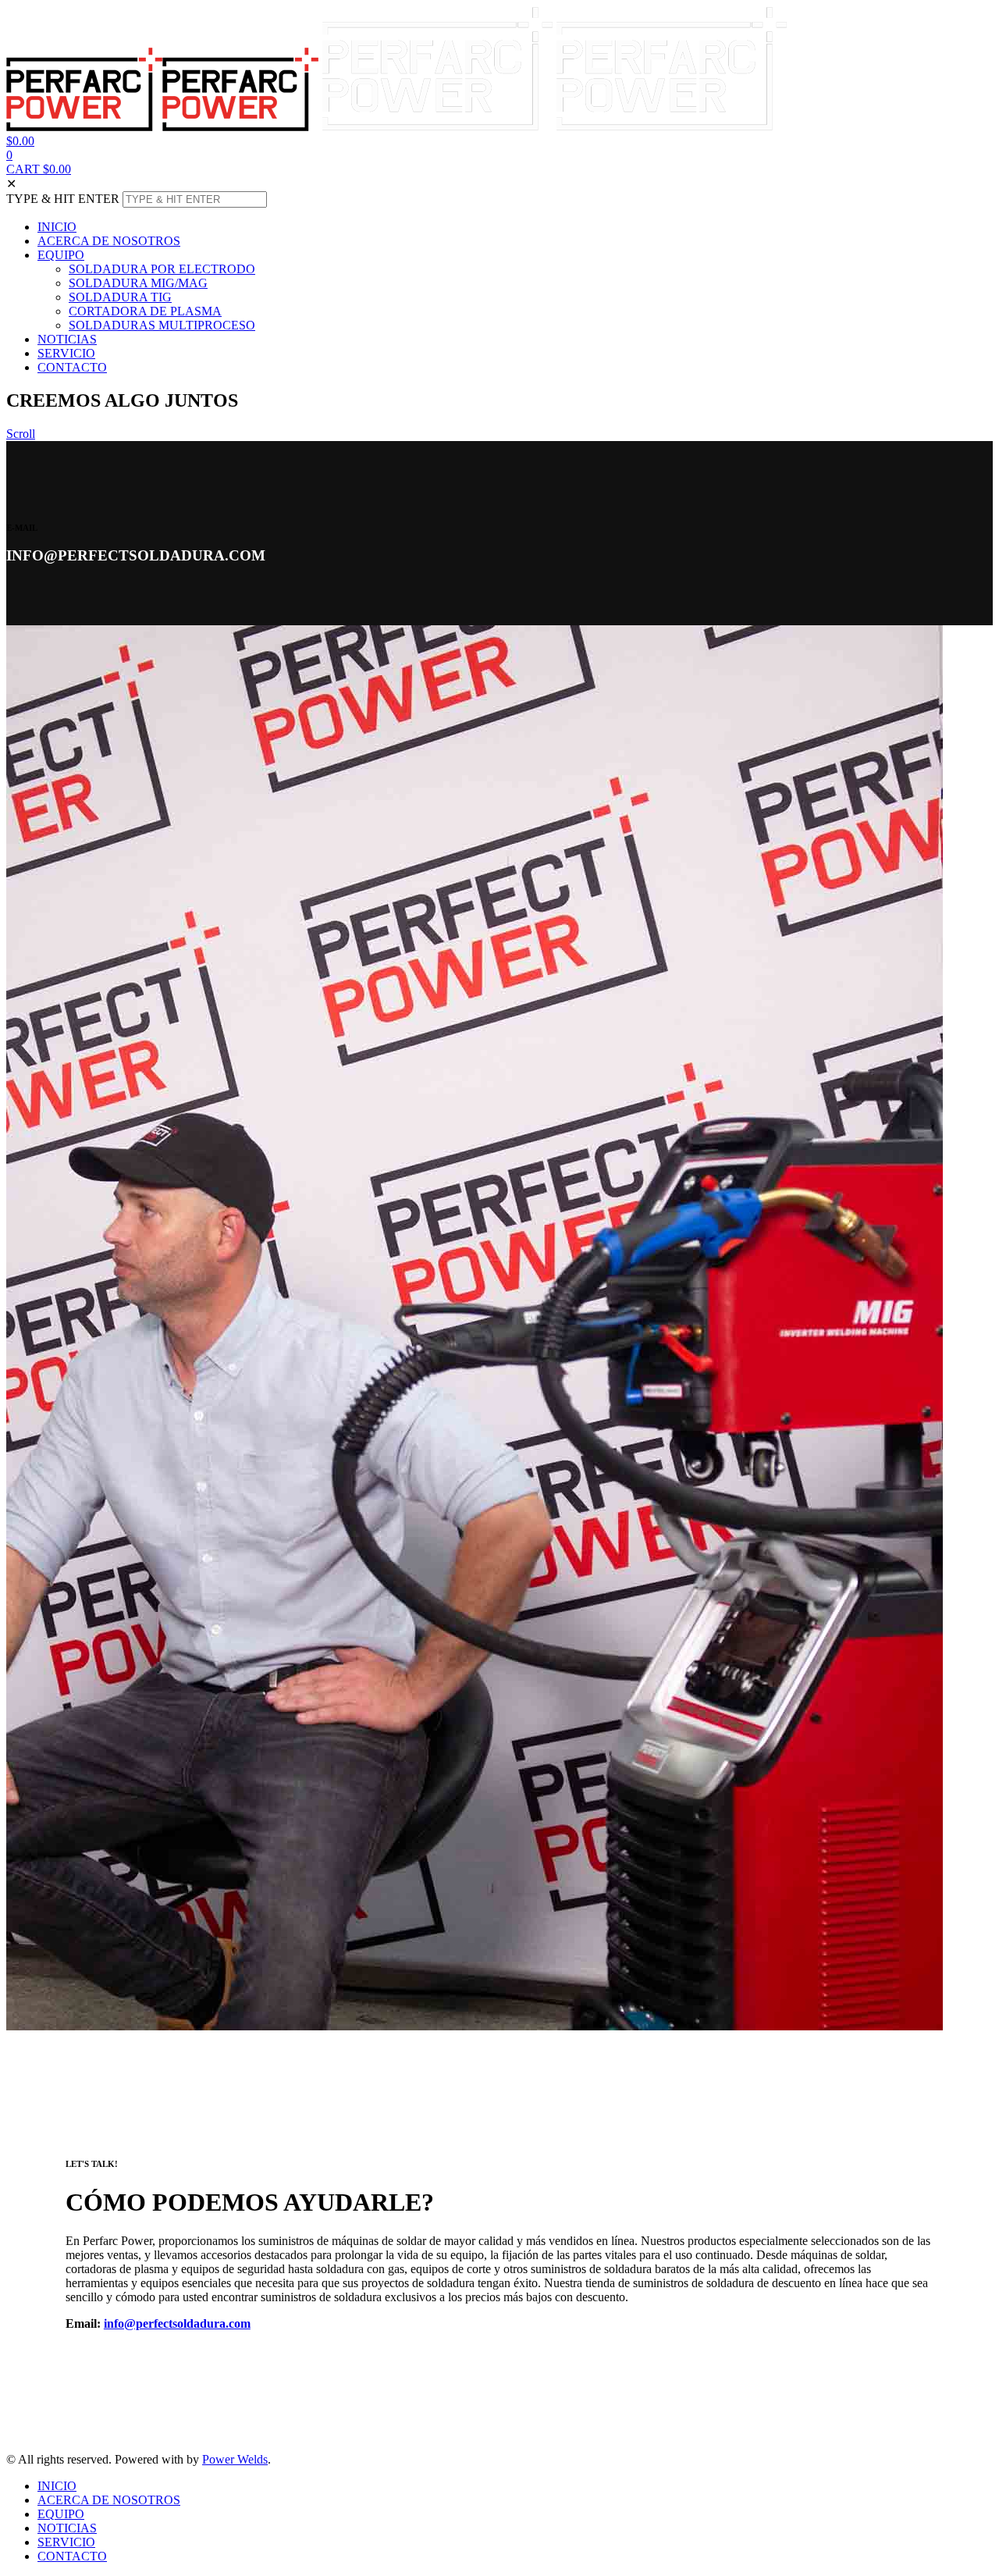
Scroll (21, 434)
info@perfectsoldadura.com (177, 2323)
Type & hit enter (63, 199)
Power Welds (235, 2459)
